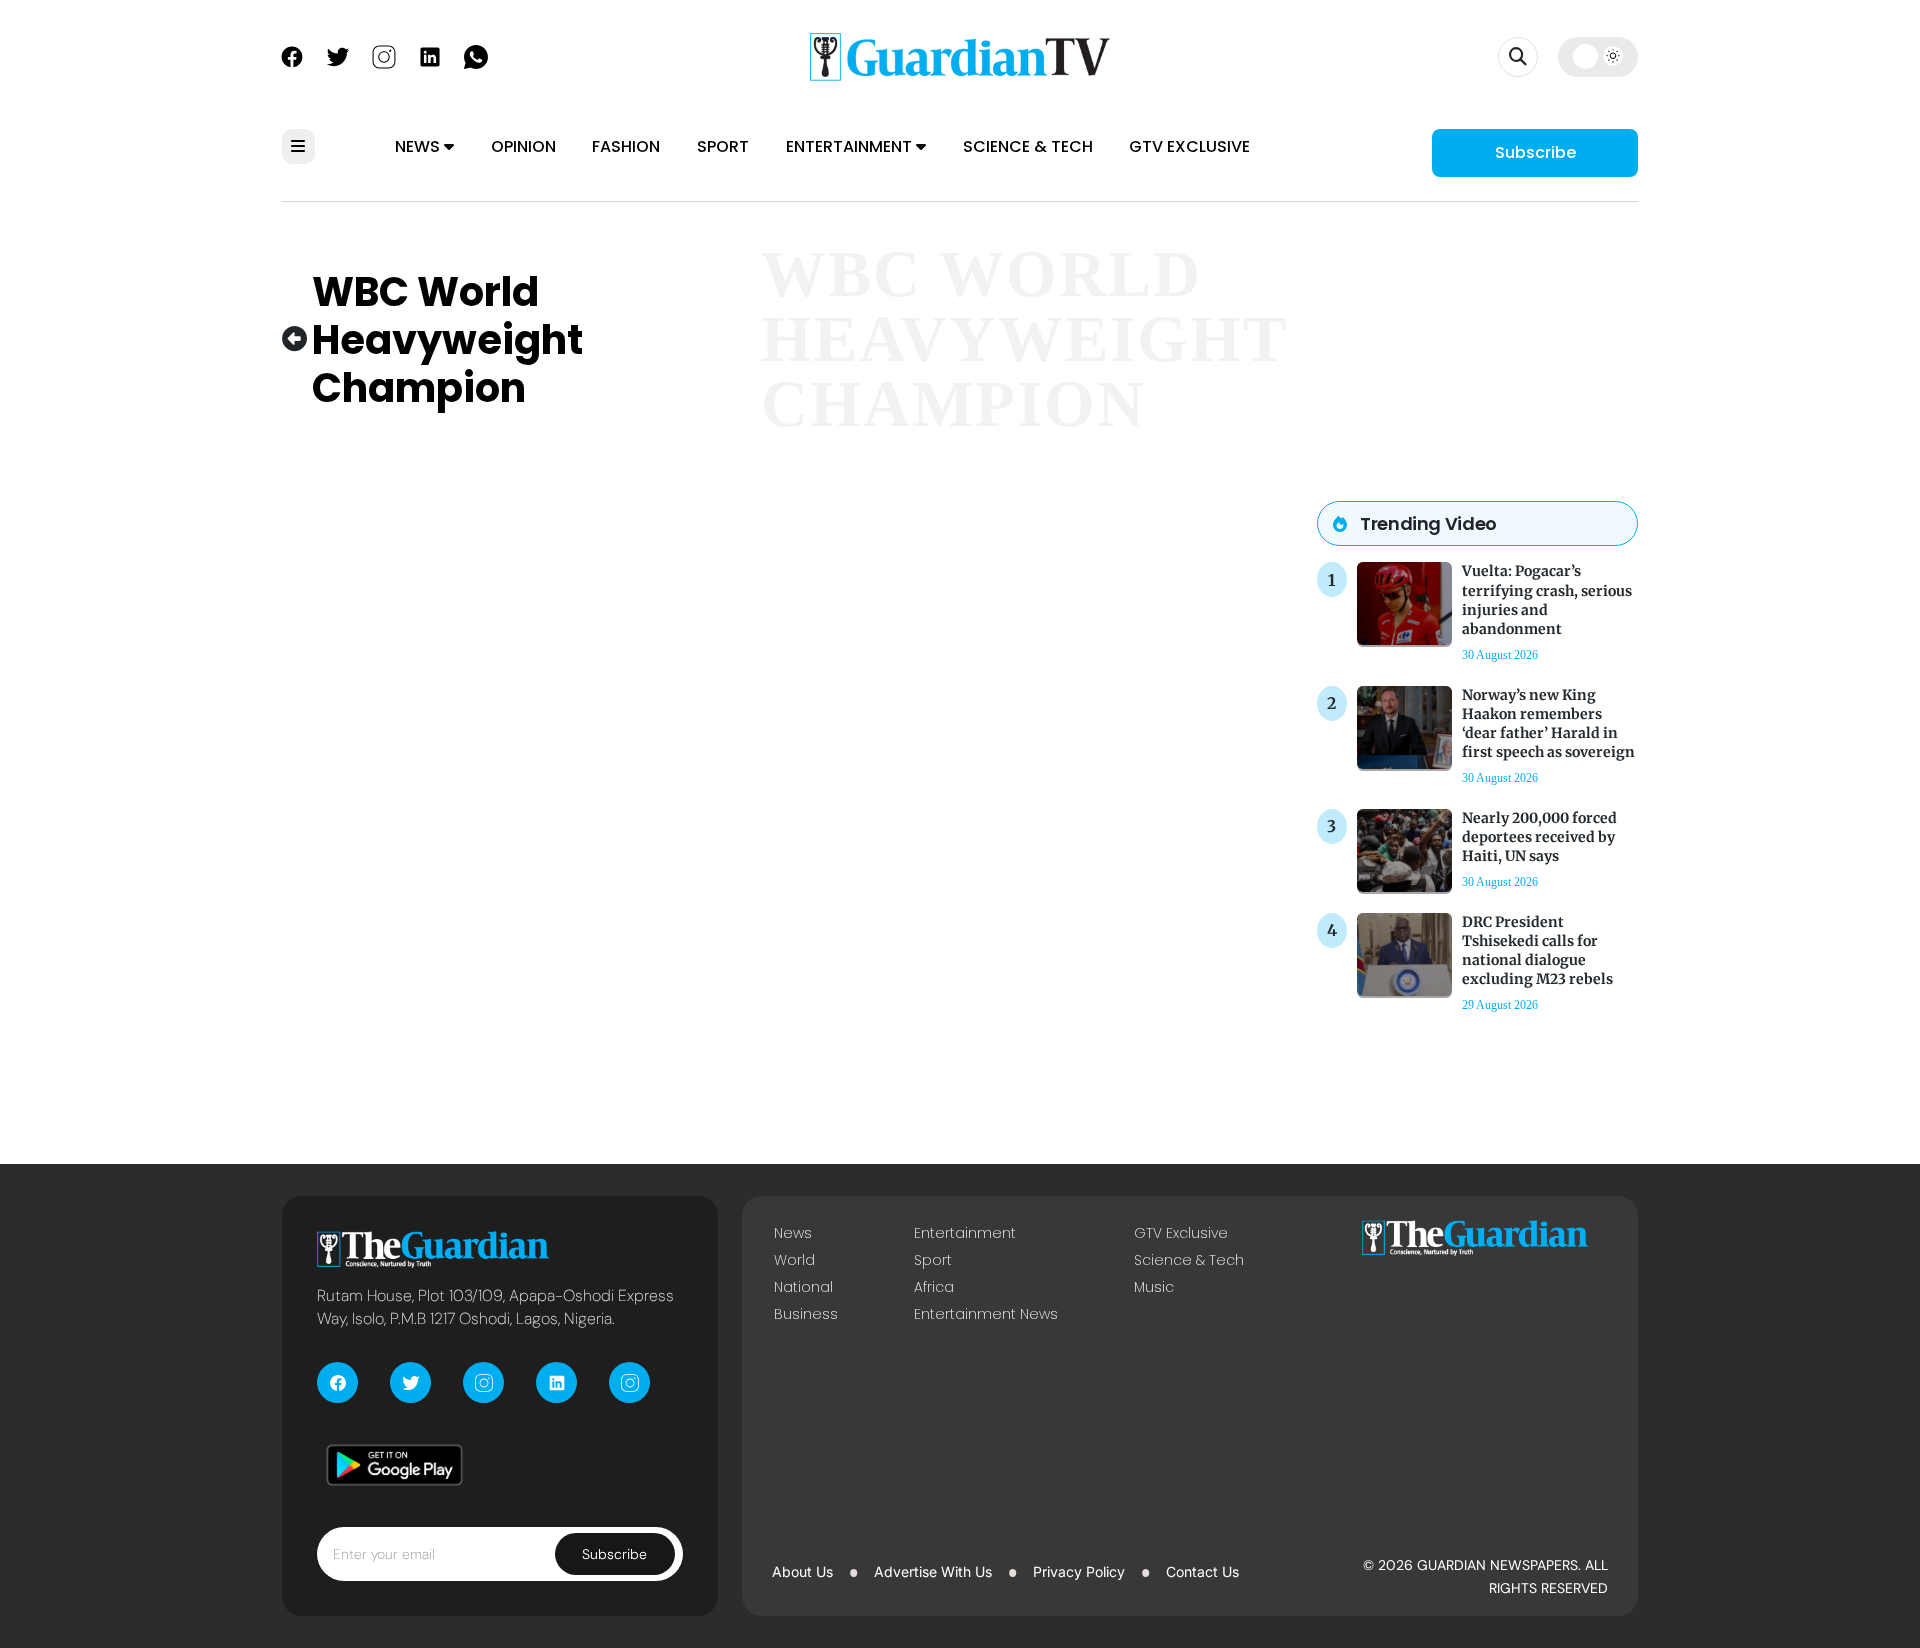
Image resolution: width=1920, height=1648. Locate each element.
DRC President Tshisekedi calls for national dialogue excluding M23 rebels (1537, 951)
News (419, 146)
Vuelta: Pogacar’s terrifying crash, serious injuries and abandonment (1547, 600)
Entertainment (851, 146)
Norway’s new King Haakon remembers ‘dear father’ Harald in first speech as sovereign (1548, 724)
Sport (723, 146)
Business (806, 1314)
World (794, 1260)
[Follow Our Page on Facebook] (292, 55)
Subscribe (1535, 152)
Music (1154, 1287)
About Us (802, 1571)
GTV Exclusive (1189, 146)
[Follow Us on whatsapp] (476, 55)
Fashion (626, 146)
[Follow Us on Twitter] (338, 55)
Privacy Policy (1079, 1571)
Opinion (523, 146)
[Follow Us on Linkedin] (430, 55)
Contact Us (1202, 1571)
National (803, 1287)
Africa (934, 1287)
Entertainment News (986, 1314)
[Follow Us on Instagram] (384, 55)
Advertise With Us (933, 1571)
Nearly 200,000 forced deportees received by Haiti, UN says (1539, 837)
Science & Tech (1028, 146)
